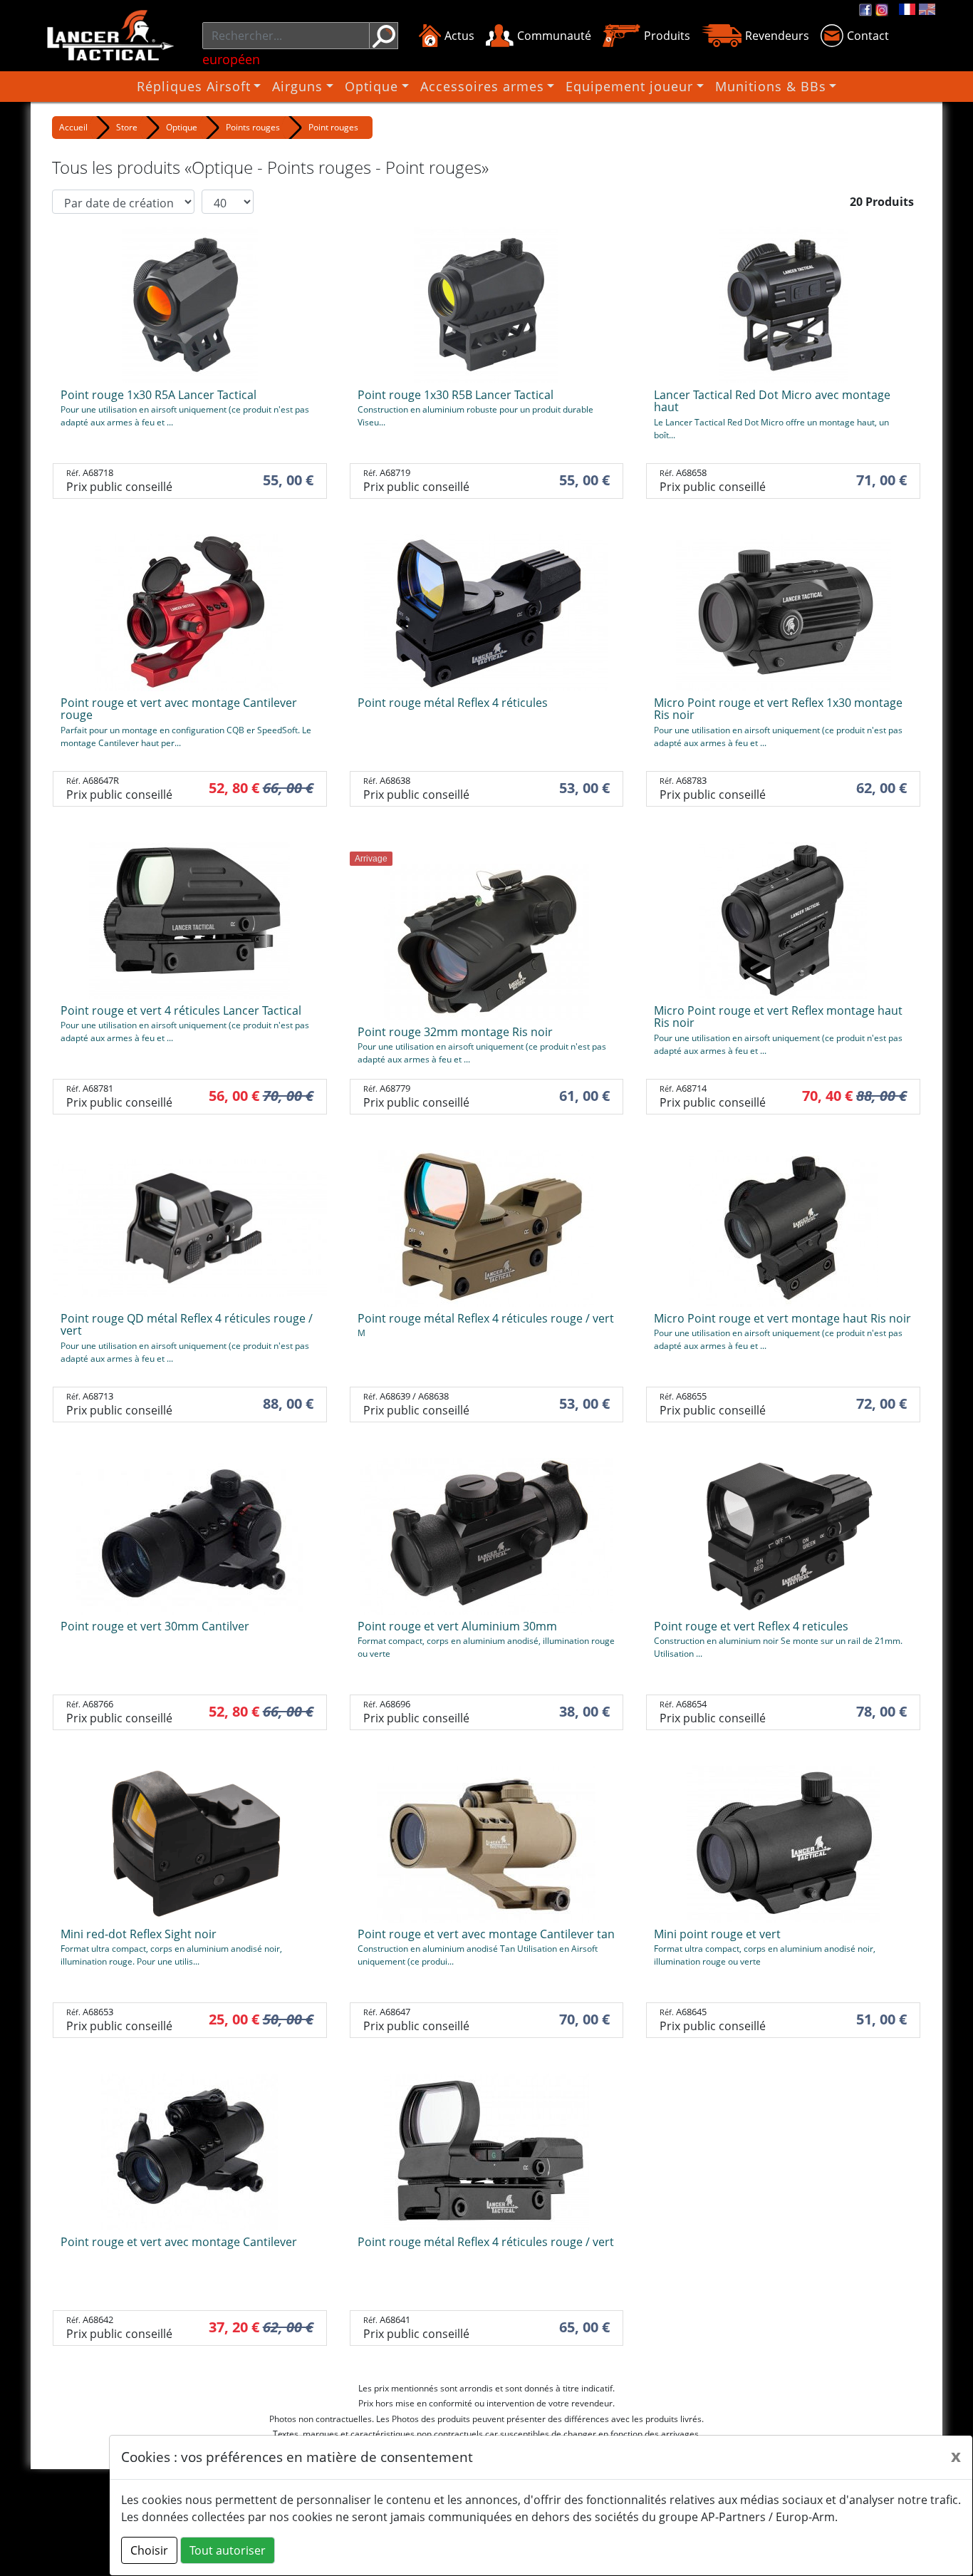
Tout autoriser (228, 2550)
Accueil (73, 127)
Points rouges (253, 127)
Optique (371, 86)
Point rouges (333, 127)
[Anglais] (927, 9)
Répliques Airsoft (194, 86)
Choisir (149, 2550)
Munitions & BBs (771, 86)
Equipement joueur (629, 86)
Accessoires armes (482, 86)
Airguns (297, 86)
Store (127, 127)
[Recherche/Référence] (384, 36)
